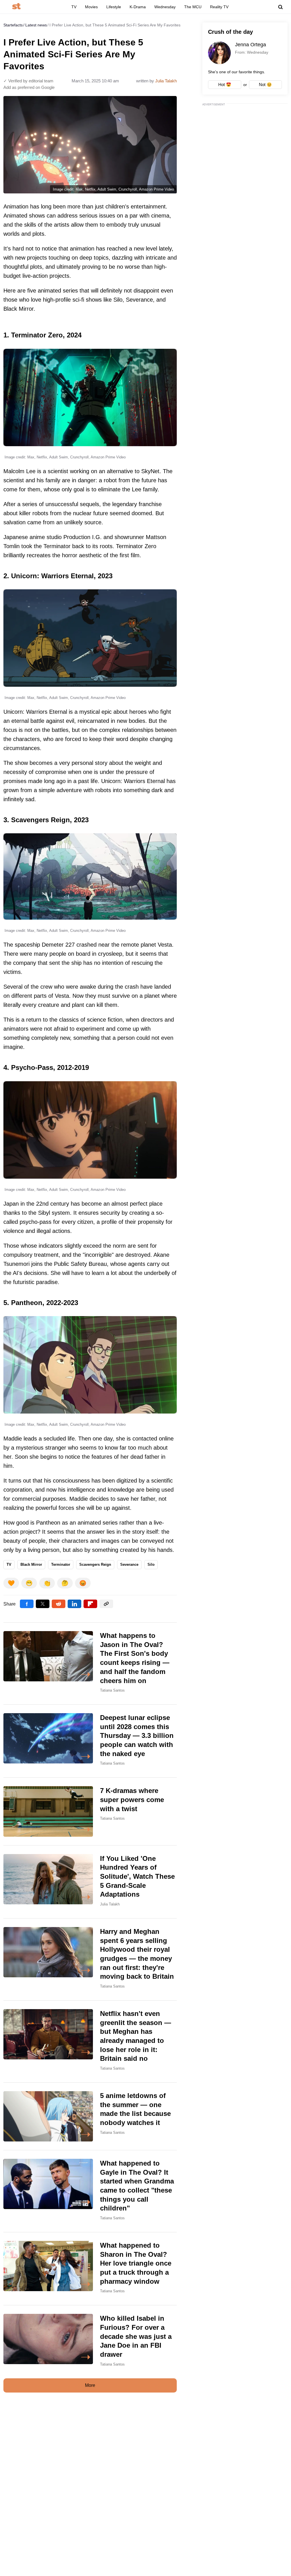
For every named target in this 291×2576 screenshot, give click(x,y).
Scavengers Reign (95, 1564)
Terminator (61, 1564)
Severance (129, 1564)
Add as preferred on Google (29, 87)
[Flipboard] (90, 1604)
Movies (91, 7)
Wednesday (165, 7)
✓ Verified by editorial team (28, 81)
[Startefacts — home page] (16, 7)
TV (74, 7)
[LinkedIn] (74, 1604)
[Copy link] (106, 1604)
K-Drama (138, 7)
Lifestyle (114, 7)
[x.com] (43, 1604)
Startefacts (13, 25)
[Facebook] (27, 1604)
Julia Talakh (166, 81)
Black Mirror (31, 1564)
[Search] (280, 7)
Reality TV (219, 7)
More (90, 2385)
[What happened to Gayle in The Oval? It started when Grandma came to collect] (90, 2191)
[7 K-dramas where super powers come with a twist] (90, 1811)
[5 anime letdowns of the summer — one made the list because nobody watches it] (90, 2116)
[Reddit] (59, 1604)
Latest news (36, 25)
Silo (151, 1564)
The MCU (193, 7)
